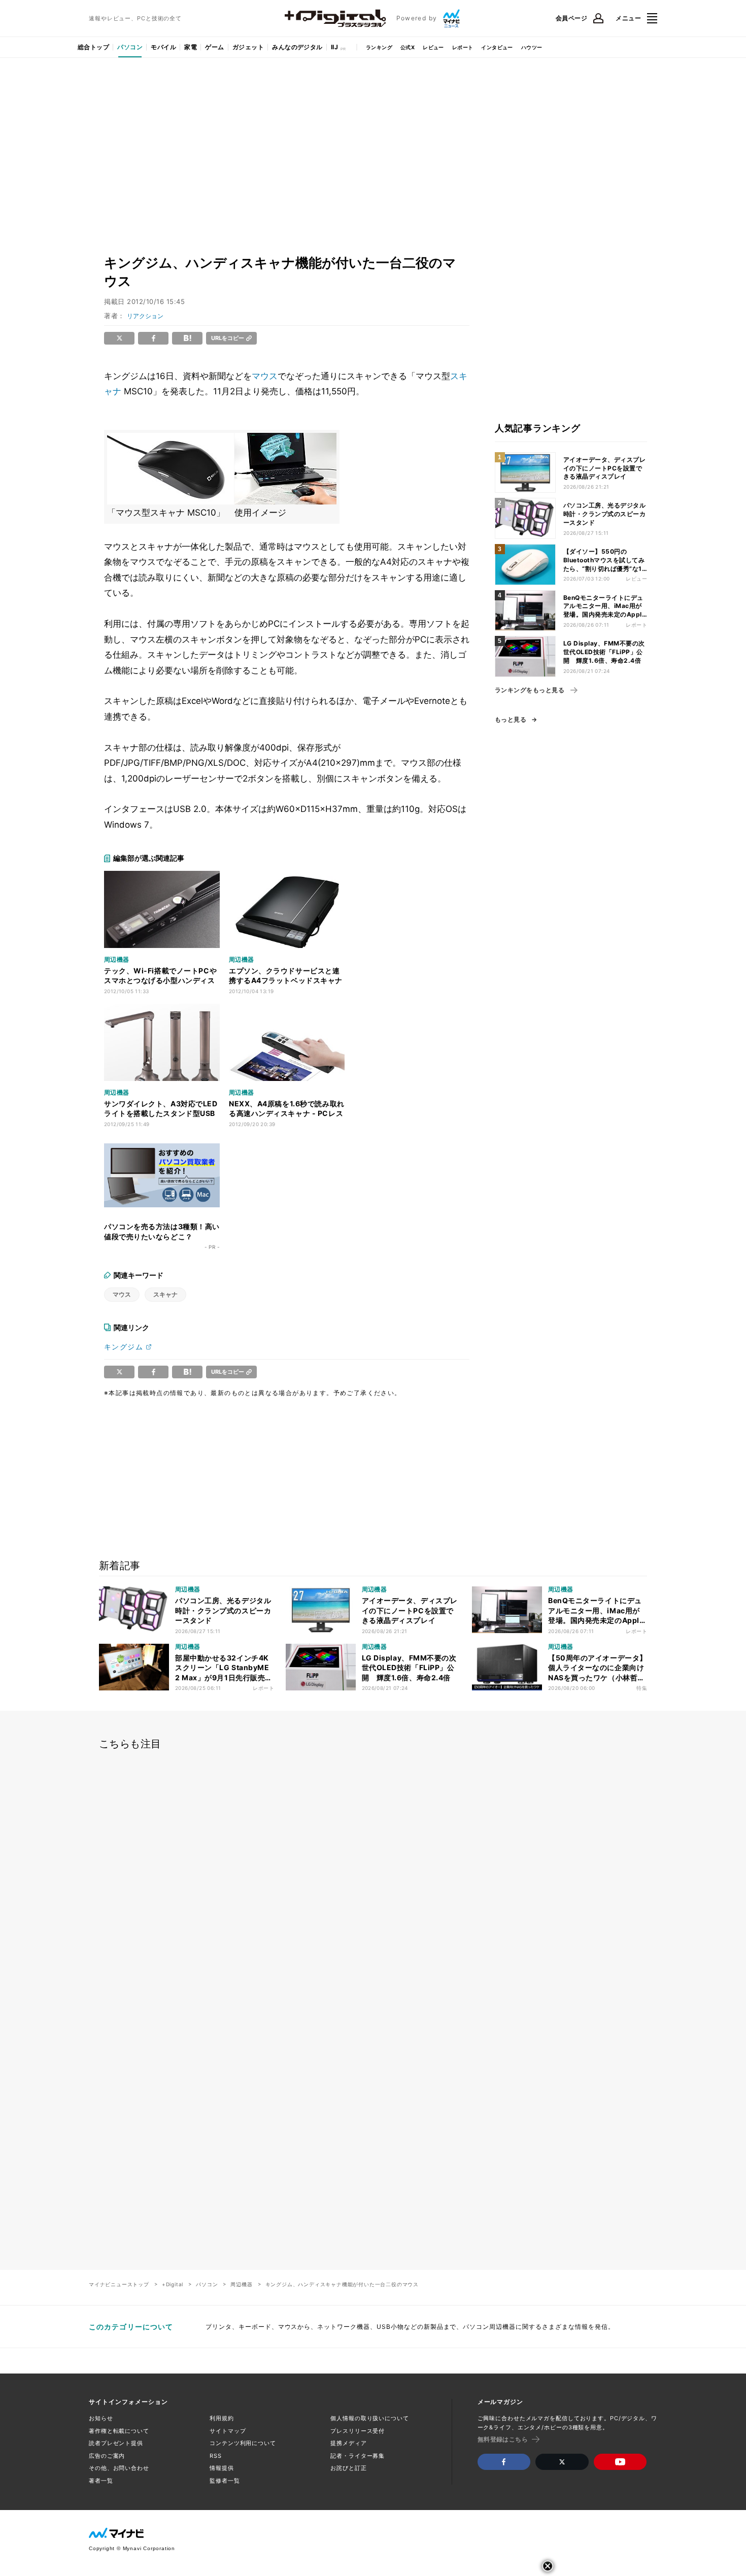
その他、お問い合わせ (119, 2468)
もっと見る (511, 720)
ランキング (379, 47)
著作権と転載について (119, 2431)
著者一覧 (101, 2481)
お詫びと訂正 (348, 2468)
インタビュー (497, 47)
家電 (191, 47)
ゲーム (214, 47)
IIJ (334, 47)
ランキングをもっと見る (530, 690)
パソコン (130, 47)
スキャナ (165, 1294)
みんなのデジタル (297, 47)
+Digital (173, 2284)
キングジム (124, 1347)
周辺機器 (241, 2284)
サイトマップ (228, 2431)
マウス (265, 376)
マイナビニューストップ (119, 2284)
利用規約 (222, 2418)
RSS (216, 2456)
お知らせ (101, 2418)
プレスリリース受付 (358, 2431)
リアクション (145, 316)
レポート (463, 47)
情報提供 (222, 2468)
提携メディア (348, 2443)
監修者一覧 (225, 2481)
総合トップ (93, 47)
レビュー (433, 47)
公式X (408, 47)
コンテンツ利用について (243, 2443)
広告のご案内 (107, 2456)
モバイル (163, 47)
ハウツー (532, 47)
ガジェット (248, 47)
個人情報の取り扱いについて (369, 2418)
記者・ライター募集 (358, 2456)
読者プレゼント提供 (116, 2443)
